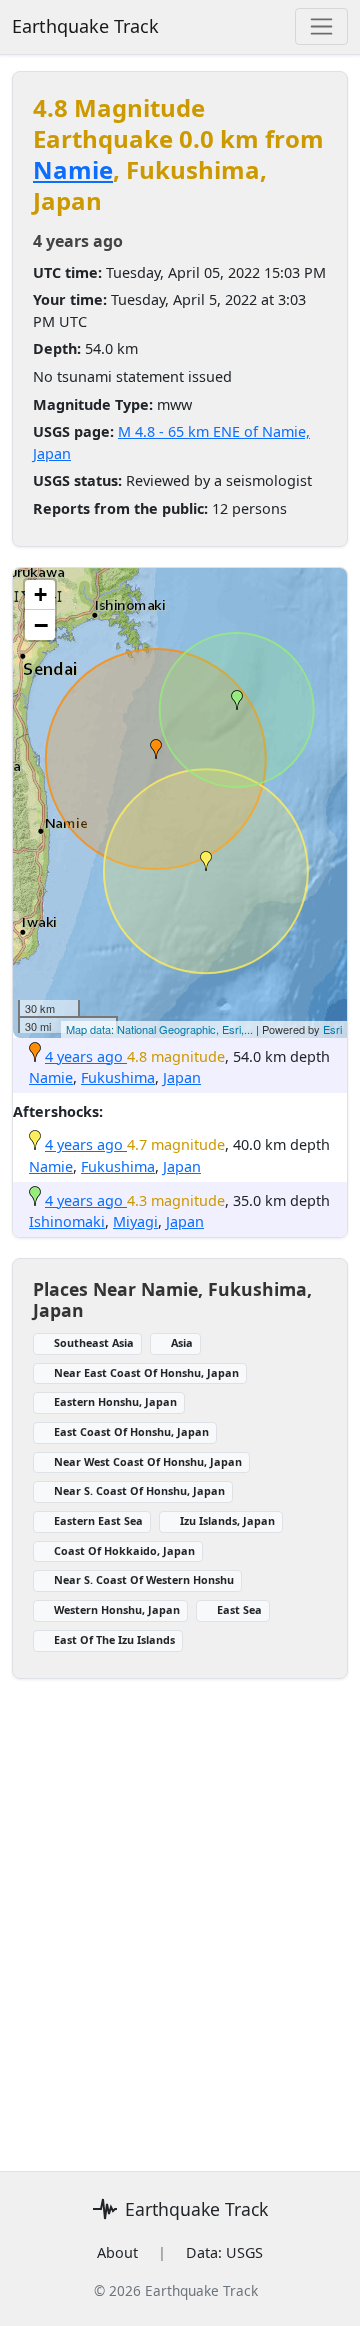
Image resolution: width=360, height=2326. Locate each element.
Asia (182, 1342)
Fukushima (118, 1077)
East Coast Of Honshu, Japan (131, 1431)
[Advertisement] (180, 1913)
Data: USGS (224, 2252)
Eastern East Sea (98, 1520)
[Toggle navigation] (321, 26)
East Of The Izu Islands (114, 1639)
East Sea (239, 1609)
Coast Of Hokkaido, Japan (124, 1550)
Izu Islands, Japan (227, 1520)
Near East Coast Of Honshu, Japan (146, 1372)
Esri (332, 1029)
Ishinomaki (67, 1221)
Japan (182, 1077)
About (117, 2252)
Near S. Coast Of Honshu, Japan (139, 1490)
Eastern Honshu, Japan (115, 1401)
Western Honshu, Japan (117, 1609)
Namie (73, 169)
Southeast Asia (94, 1342)
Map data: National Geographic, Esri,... (159, 1029)
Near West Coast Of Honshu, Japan (148, 1461)
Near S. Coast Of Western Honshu (144, 1579)
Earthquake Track (85, 26)
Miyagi (135, 1221)
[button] (156, 749)
